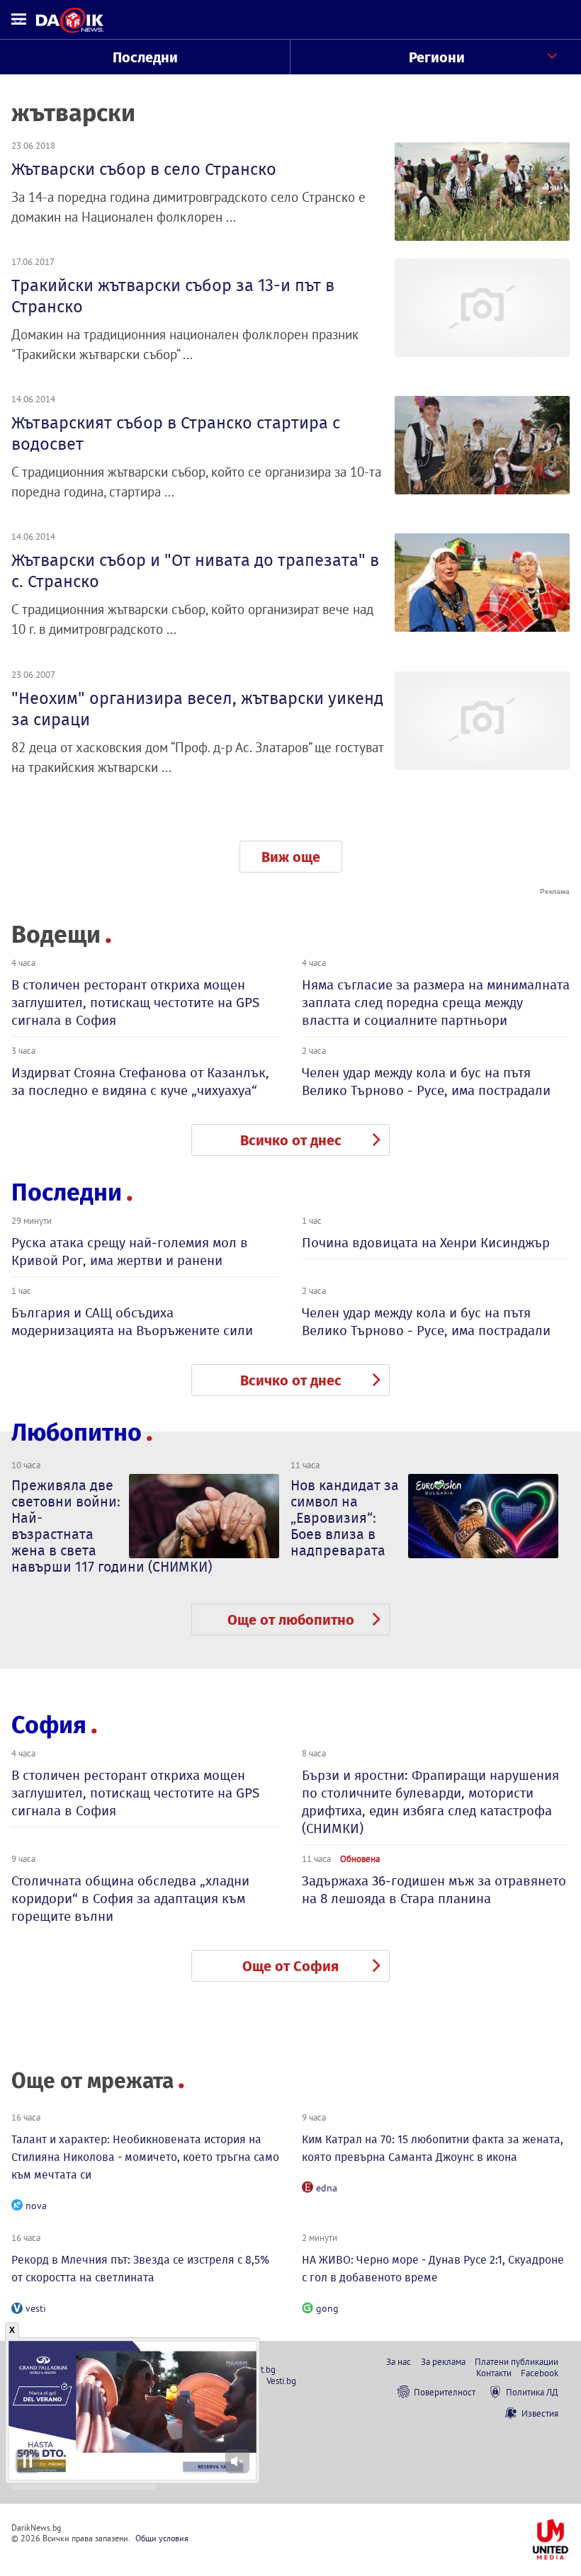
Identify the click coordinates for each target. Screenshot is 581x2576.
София (49, 1725)
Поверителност (445, 2392)
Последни (145, 57)
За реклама (443, 2361)
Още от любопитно (291, 1620)
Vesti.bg (281, 2381)
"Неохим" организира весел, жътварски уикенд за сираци (197, 709)
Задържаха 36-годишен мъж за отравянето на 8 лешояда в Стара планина (434, 1890)
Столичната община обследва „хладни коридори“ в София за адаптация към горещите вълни (130, 1899)
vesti (36, 2308)
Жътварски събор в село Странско (144, 169)
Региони (437, 57)
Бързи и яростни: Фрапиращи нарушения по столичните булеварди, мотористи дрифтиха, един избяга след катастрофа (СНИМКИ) (430, 1802)
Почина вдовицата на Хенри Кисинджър (426, 1243)
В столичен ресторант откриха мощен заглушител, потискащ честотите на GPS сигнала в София (135, 1003)
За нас (399, 2361)
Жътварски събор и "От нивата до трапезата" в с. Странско (195, 571)
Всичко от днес (291, 1140)
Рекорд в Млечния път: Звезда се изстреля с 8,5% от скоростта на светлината (140, 2269)
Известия (540, 2413)
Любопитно (77, 1432)
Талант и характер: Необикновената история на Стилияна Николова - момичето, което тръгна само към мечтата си (145, 2157)
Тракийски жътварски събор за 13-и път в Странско (173, 296)
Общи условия (162, 2538)
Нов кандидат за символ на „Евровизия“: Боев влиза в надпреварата (345, 1518)
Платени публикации (517, 2361)
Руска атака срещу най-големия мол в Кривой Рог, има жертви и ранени (130, 1252)
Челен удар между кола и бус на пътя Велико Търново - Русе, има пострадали (426, 1082)
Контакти (494, 2373)
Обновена (360, 1859)
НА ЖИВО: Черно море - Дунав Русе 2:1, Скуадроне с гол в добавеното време (433, 2269)
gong (327, 2308)
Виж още (291, 857)
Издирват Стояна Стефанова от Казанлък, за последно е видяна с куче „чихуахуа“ (140, 1082)
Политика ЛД (532, 2392)
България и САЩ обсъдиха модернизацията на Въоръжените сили (132, 1322)
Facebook (540, 2373)
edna (327, 2188)
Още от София (290, 1966)
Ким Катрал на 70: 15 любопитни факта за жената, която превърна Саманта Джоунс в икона (433, 2148)
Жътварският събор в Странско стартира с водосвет (176, 433)
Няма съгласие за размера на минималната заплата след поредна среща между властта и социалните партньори (436, 1003)
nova (36, 2206)
